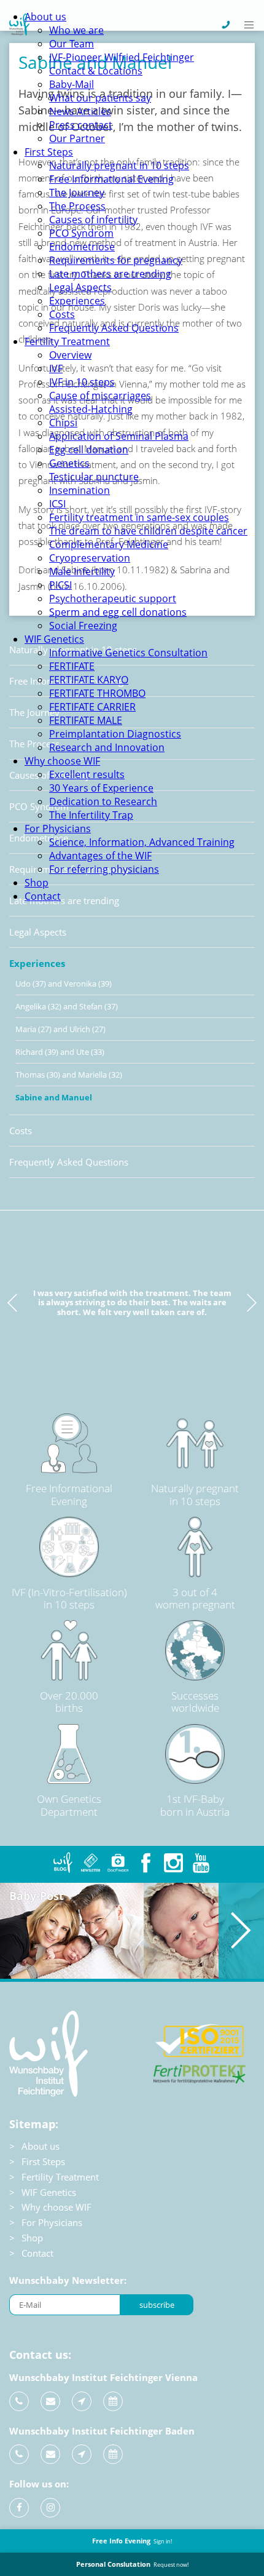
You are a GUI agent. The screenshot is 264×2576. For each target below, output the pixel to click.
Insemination (80, 490)
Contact (43, 896)
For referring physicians (104, 869)
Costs (62, 314)
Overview (70, 355)
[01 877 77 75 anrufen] (19, 2401)
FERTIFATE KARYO (89, 680)
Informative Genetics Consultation (128, 653)
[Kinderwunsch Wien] (19, 32)
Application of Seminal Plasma (119, 436)
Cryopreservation (90, 558)
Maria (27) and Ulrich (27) (60, 1029)
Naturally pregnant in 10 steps (119, 165)
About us (45, 17)
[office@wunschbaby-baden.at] (50, 2454)
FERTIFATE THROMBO (97, 693)
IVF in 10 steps (82, 382)
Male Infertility (82, 571)
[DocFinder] (118, 1863)
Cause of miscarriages (100, 396)
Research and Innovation (107, 747)
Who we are (76, 30)
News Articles (80, 111)
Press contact (81, 125)
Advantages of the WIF (100, 856)
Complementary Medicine (109, 544)
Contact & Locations (96, 71)
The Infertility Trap (91, 815)
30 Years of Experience (101, 788)
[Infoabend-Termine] (113, 2401)
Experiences (77, 301)
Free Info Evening (132, 2541)
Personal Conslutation (132, 2564)
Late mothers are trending (110, 274)
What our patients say (100, 98)
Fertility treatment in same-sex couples (139, 517)
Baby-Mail (72, 84)
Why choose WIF (62, 761)
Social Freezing (83, 626)
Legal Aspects (80, 287)
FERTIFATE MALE (86, 720)
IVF (56, 368)
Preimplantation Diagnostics (115, 734)
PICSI (60, 585)
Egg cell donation (89, 450)
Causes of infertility (93, 220)
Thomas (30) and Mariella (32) (69, 1075)
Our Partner (77, 138)
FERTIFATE (72, 666)
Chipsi (63, 423)
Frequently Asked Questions (114, 328)
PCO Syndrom (81, 233)
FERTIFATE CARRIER (92, 707)
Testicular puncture (94, 477)
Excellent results (87, 774)
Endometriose (82, 247)
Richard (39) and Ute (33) (60, 1052)
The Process (77, 206)
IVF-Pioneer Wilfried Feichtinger (122, 57)
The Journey (77, 193)
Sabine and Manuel (54, 1097)
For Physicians (58, 829)
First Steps (49, 152)
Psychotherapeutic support (113, 598)
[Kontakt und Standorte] (82, 2401)
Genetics (69, 463)
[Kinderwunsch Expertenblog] (63, 1863)
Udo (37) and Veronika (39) (64, 984)
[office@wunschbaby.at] (50, 2401)
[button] (250, 25)
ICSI (57, 504)
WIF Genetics (54, 639)
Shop (37, 883)
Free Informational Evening (111, 179)
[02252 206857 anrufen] (19, 2454)
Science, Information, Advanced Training (142, 842)
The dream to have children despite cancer (148, 531)
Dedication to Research (103, 801)
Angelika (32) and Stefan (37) (67, 1006)
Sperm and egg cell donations (118, 612)
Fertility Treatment (67, 341)
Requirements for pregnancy (116, 260)
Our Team (72, 44)
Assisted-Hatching (91, 409)
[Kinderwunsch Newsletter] (91, 1863)
